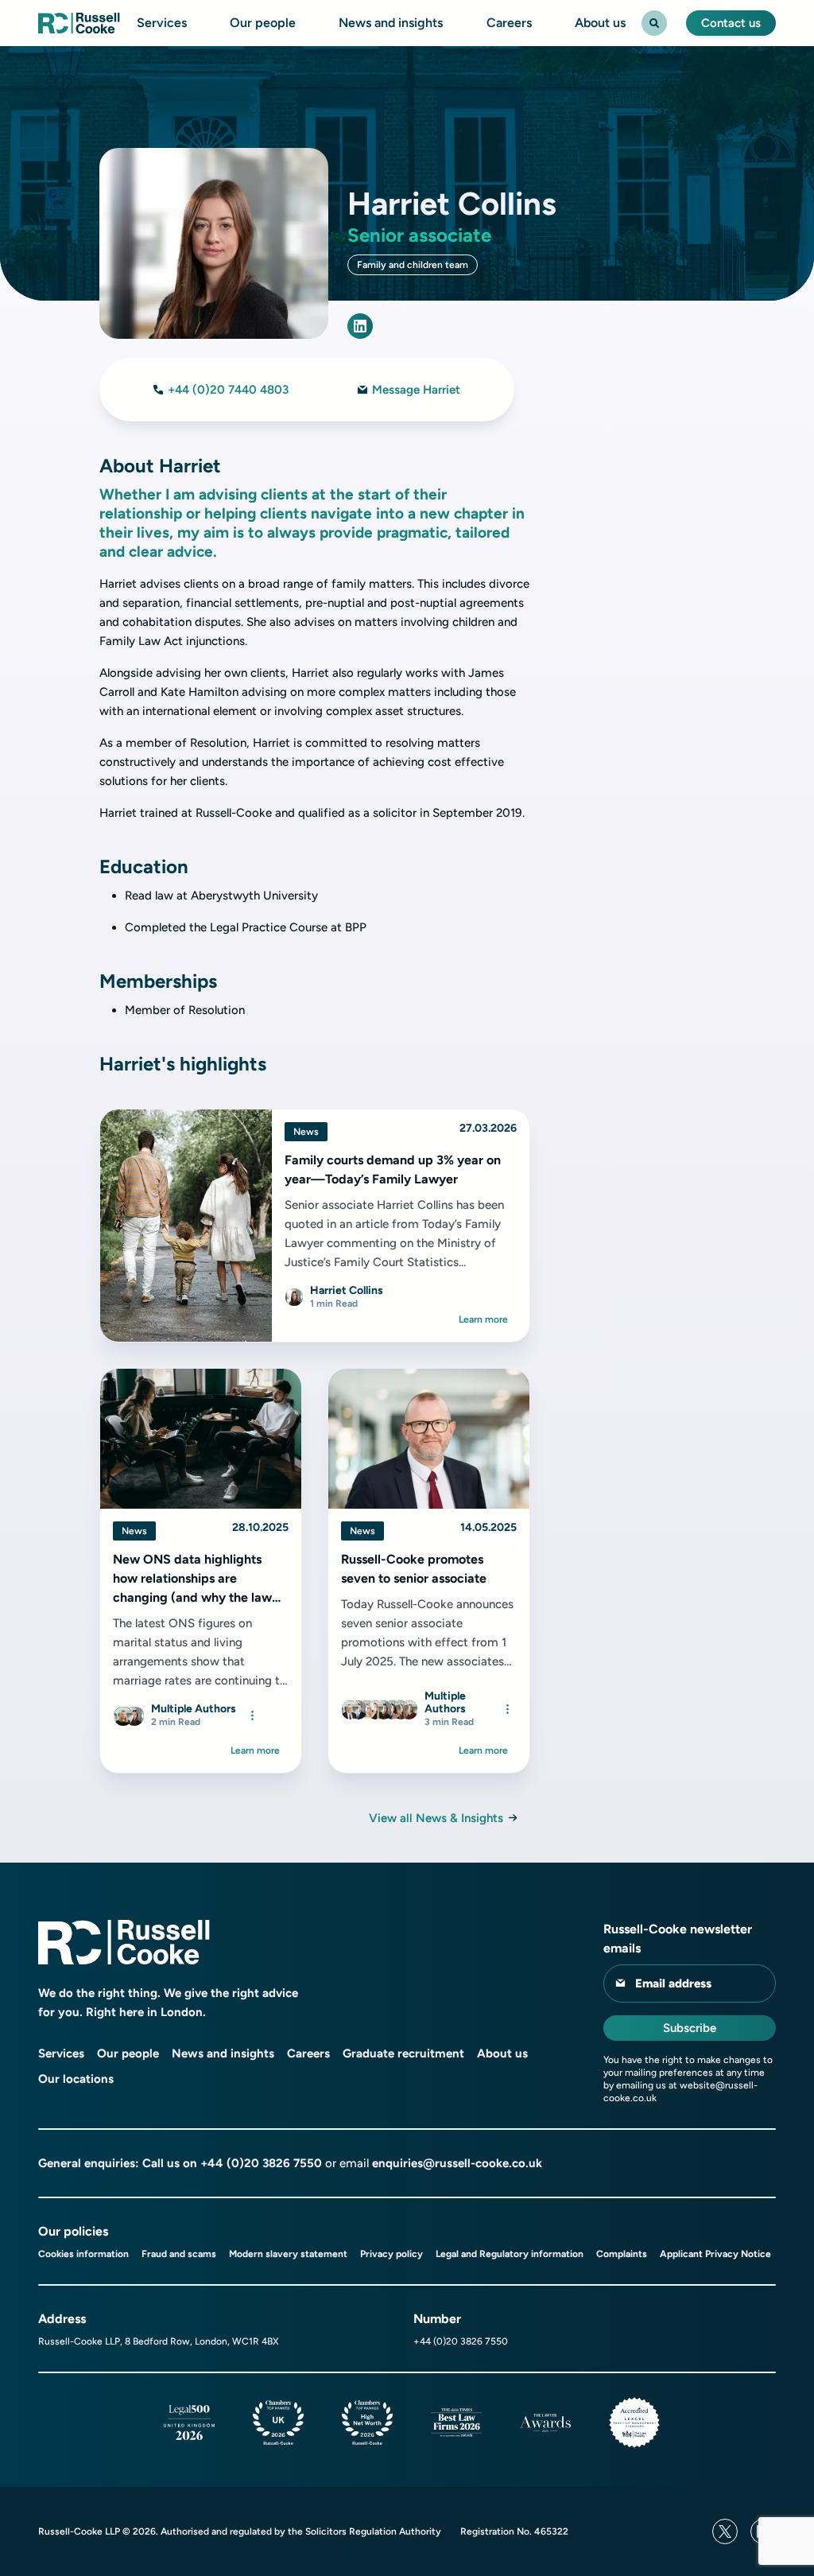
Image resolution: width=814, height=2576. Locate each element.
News (306, 1132)
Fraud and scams (179, 2254)
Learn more (483, 1319)
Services (162, 23)
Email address (673, 1983)
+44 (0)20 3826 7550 (261, 2163)
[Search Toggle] (654, 23)
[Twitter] (725, 2531)
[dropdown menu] (252, 1715)
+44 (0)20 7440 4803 (228, 390)
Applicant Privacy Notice (715, 2254)
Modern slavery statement (288, 2254)
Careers (509, 23)
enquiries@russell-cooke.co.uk (457, 2163)
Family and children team (413, 265)
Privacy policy (391, 2254)
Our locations (76, 2079)
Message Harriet (416, 390)
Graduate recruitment (403, 2053)
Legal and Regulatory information (510, 2254)
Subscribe (690, 2028)
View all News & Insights (436, 1818)
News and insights (391, 23)
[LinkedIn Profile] (360, 326)
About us (600, 23)
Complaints (622, 2254)
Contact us (731, 23)
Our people (263, 23)
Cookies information (83, 2254)
